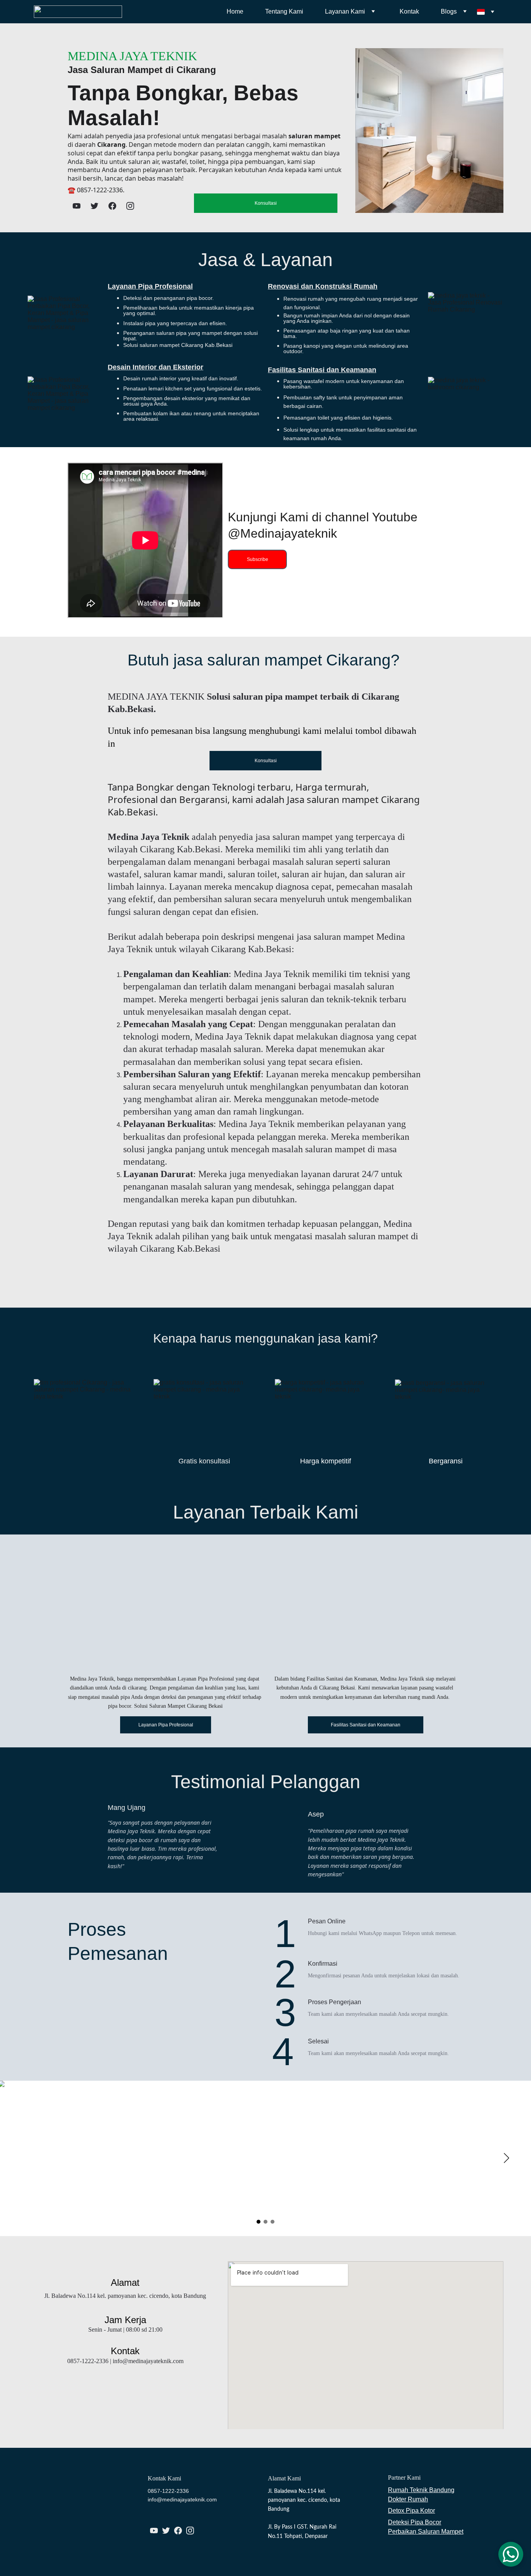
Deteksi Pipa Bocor (415, 2522)
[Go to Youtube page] (77, 206)
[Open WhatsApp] (511, 2554)
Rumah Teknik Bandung (421, 2490)
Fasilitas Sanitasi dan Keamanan (322, 370)
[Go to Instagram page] (130, 206)
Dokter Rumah (408, 2499)
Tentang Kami (284, 11)
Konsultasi (266, 203)
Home (235, 11)
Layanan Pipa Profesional (150, 286)
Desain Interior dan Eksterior (155, 367)
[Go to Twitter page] (94, 206)
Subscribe (258, 559)
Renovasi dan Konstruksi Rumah (323, 286)
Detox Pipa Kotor (411, 2511)
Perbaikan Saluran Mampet (426, 2532)
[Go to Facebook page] (112, 206)
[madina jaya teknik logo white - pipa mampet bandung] (65, 2516)
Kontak (409, 11)
